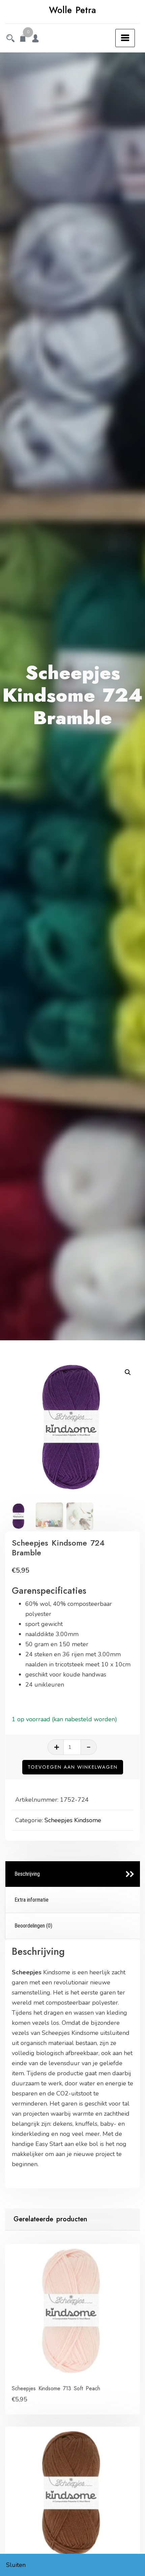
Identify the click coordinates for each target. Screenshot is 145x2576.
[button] (128, 1372)
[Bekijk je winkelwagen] (23, 39)
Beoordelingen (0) (33, 1926)
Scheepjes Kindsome (73, 1820)
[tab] (73, 1874)
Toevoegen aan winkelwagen (73, 1767)
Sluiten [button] (16, 2565)
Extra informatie (32, 1900)
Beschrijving (27, 1874)
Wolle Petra (72, 10)
